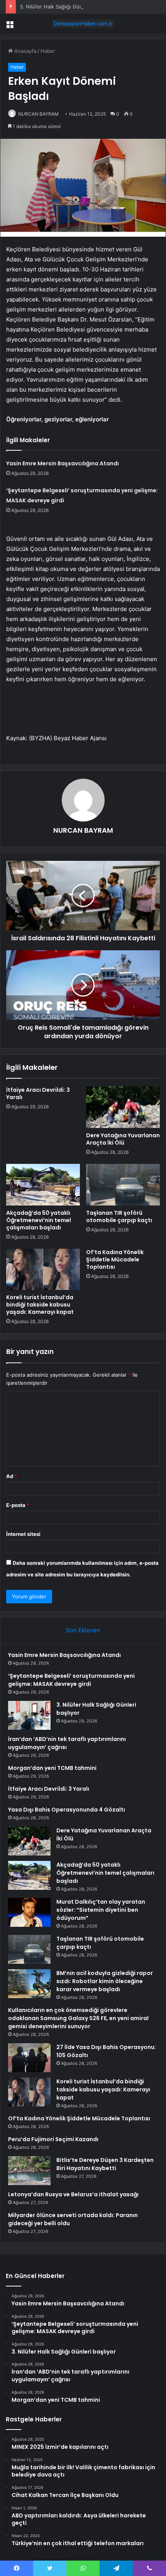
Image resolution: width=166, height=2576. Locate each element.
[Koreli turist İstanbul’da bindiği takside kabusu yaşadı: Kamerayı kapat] (43, 1269)
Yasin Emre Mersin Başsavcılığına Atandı (63, 463)
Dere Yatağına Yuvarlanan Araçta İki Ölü (123, 1139)
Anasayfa (25, 51)
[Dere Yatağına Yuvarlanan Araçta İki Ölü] (123, 1107)
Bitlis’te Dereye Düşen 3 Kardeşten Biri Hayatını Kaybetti (105, 2164)
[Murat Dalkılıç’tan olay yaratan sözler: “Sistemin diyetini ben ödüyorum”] (29, 1912)
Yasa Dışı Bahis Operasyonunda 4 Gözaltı (67, 1810)
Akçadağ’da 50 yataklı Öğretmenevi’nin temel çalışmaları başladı (39, 1220)
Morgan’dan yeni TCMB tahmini (52, 1768)
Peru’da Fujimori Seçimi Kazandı (53, 2139)
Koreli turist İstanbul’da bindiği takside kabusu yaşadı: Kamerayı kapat (40, 1305)
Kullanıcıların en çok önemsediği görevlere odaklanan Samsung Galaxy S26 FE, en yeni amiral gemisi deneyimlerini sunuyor (78, 2018)
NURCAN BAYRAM (38, 114)
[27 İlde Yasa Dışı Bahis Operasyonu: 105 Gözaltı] (29, 2058)
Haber (48, 51)
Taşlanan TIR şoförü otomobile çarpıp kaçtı (119, 1216)
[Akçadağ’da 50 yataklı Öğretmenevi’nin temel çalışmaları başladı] (43, 1185)
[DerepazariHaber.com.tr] (83, 24)
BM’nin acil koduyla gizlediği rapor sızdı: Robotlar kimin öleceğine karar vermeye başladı (105, 1981)
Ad (12, 1476)
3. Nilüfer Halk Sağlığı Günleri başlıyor (65, 7)
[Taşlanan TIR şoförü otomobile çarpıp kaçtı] (123, 1185)
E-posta (18, 1505)
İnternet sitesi (23, 1534)
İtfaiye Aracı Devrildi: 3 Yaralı (38, 1094)
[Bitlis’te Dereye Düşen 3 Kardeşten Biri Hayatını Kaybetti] (29, 2171)
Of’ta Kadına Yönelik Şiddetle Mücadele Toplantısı (115, 1259)
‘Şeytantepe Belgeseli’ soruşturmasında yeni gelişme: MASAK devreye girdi (71, 1680)
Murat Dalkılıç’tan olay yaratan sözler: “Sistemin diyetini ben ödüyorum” (101, 1910)
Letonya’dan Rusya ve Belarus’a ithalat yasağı (73, 2194)
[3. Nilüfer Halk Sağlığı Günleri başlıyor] (29, 1715)
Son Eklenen (83, 1630)
